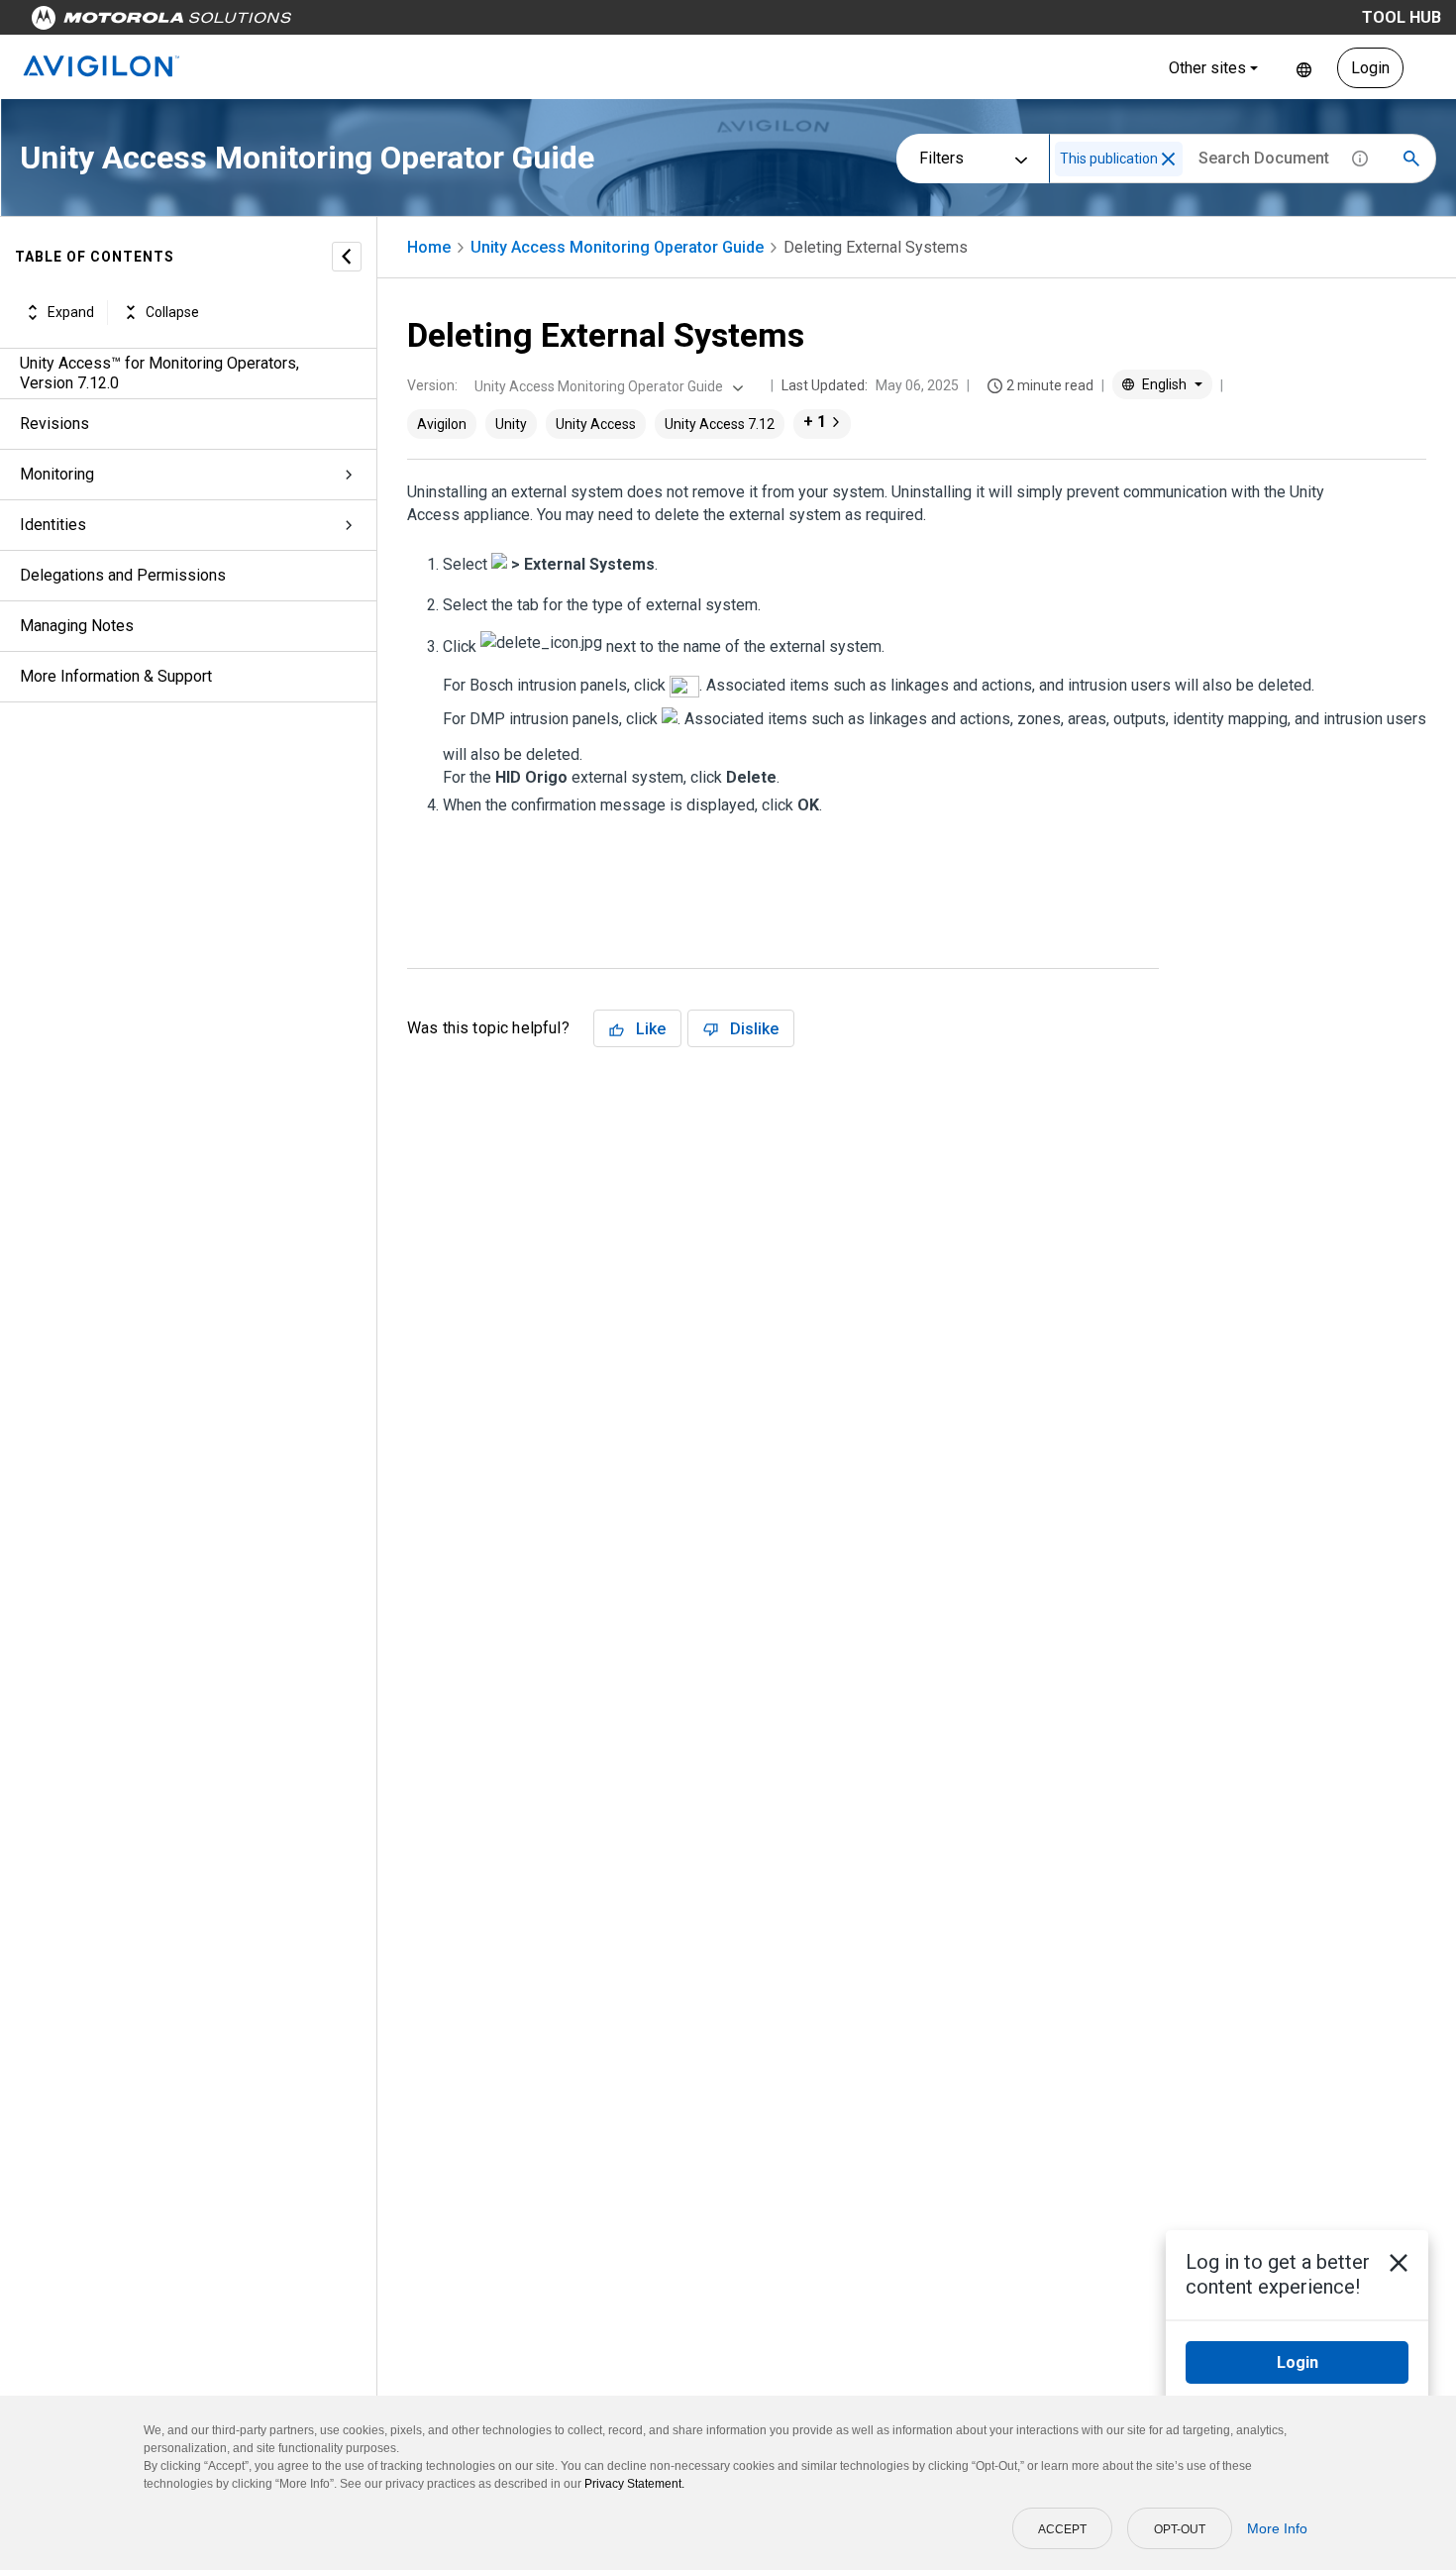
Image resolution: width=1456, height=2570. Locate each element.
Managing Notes (77, 626)
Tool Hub (1402, 17)
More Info (1277, 2528)
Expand (71, 312)
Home (429, 247)
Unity (511, 424)
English (1304, 68)
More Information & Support (116, 676)
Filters (941, 158)
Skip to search (520, 22)
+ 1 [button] (815, 422)
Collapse (172, 312)
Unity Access (596, 424)
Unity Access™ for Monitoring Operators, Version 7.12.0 (159, 373)
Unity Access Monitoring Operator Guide (617, 247)
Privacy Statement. (634, 2484)
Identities (53, 525)
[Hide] (347, 257)
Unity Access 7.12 (720, 424)
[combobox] (607, 386)
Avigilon (442, 424)
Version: (432, 385)
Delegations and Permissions (123, 575)
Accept (1062, 2529)
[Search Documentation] (1411, 159)
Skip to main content (378, 22)
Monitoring (57, 474)
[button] (1168, 159)
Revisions (54, 424)
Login (1370, 68)
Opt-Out (1180, 2529)
